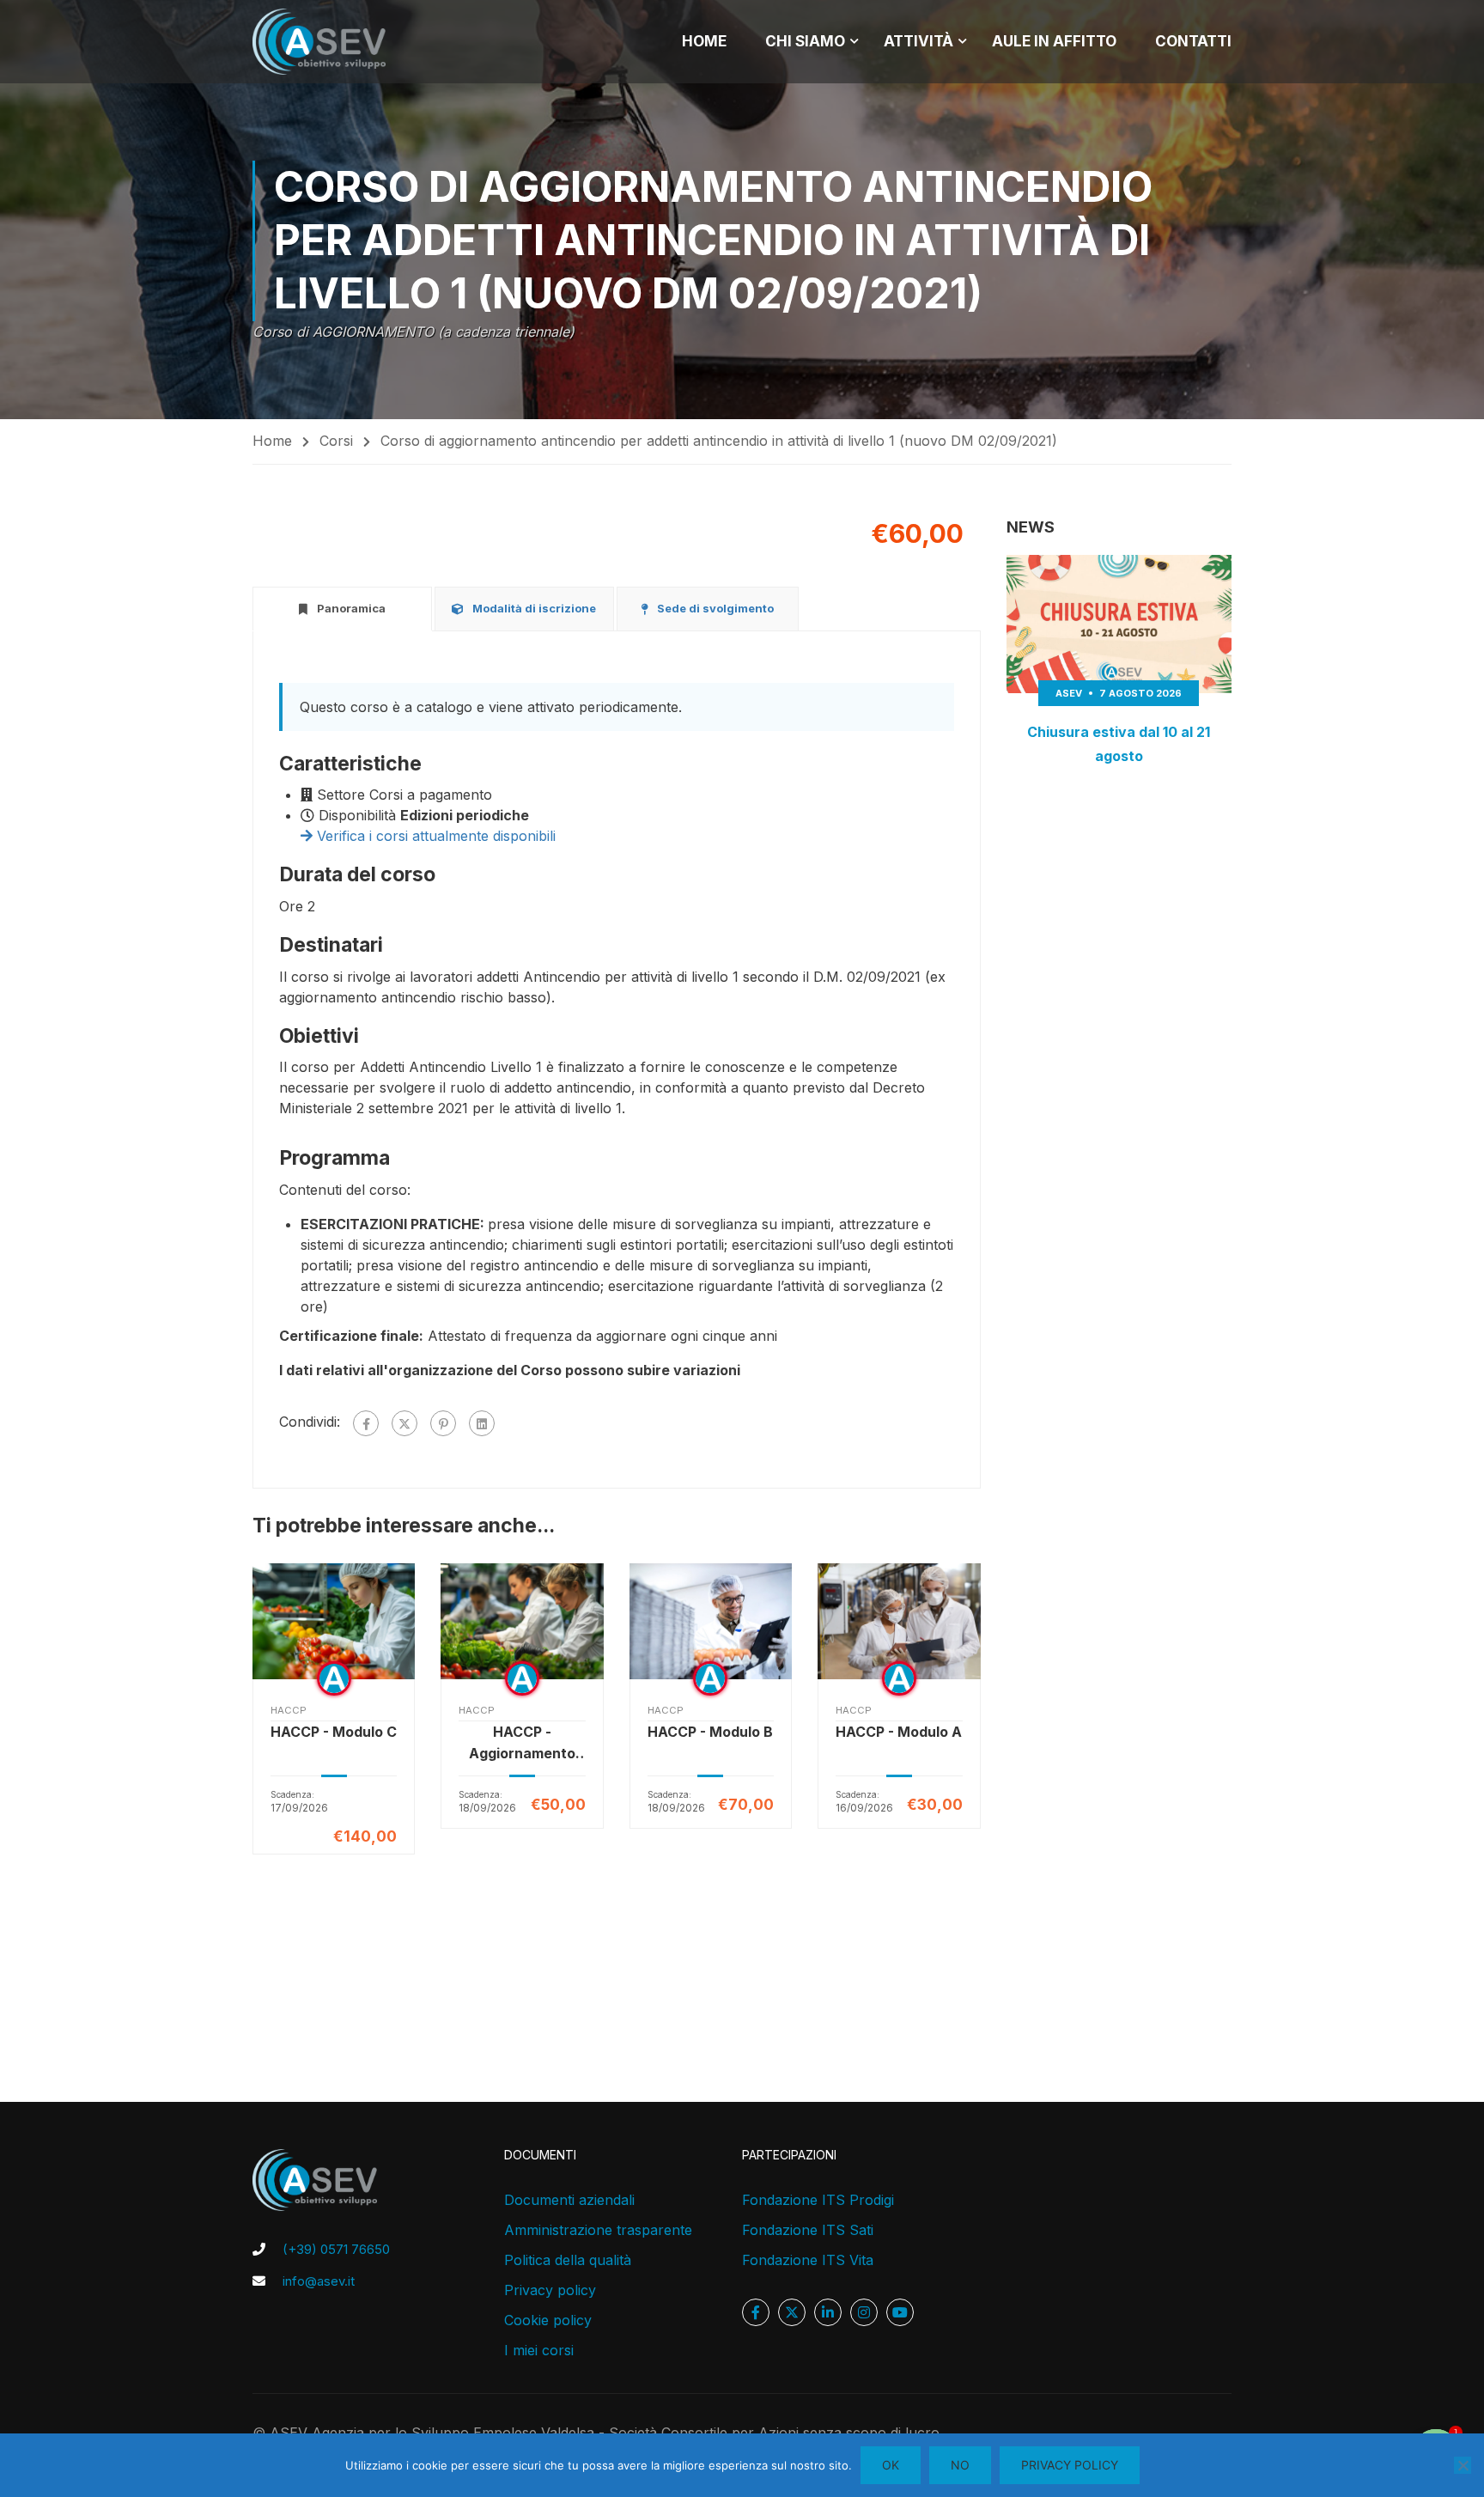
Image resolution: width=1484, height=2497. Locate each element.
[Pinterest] (443, 1423)
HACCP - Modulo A (899, 1732)
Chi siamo (805, 41)
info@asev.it (319, 2281)
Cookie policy (548, 2320)
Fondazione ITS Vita (808, 2260)
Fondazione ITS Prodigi (818, 2200)
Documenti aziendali (569, 2200)
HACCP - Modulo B (710, 1732)
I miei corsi (539, 2350)
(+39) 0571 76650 (336, 2249)
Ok (891, 2465)
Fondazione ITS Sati (808, 2230)
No (960, 2465)
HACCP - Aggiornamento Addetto (522, 1744)
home (704, 41)
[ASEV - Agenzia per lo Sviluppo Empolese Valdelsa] (319, 42)
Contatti (1193, 41)
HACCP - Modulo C (334, 1732)
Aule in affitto (1054, 41)
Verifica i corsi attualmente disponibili (434, 836)
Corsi (336, 441)
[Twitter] (404, 1423)
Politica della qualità (568, 2260)
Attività (918, 41)
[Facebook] (366, 1423)
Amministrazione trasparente (598, 2230)
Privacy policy (550, 2290)
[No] (1463, 2465)
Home (272, 441)
